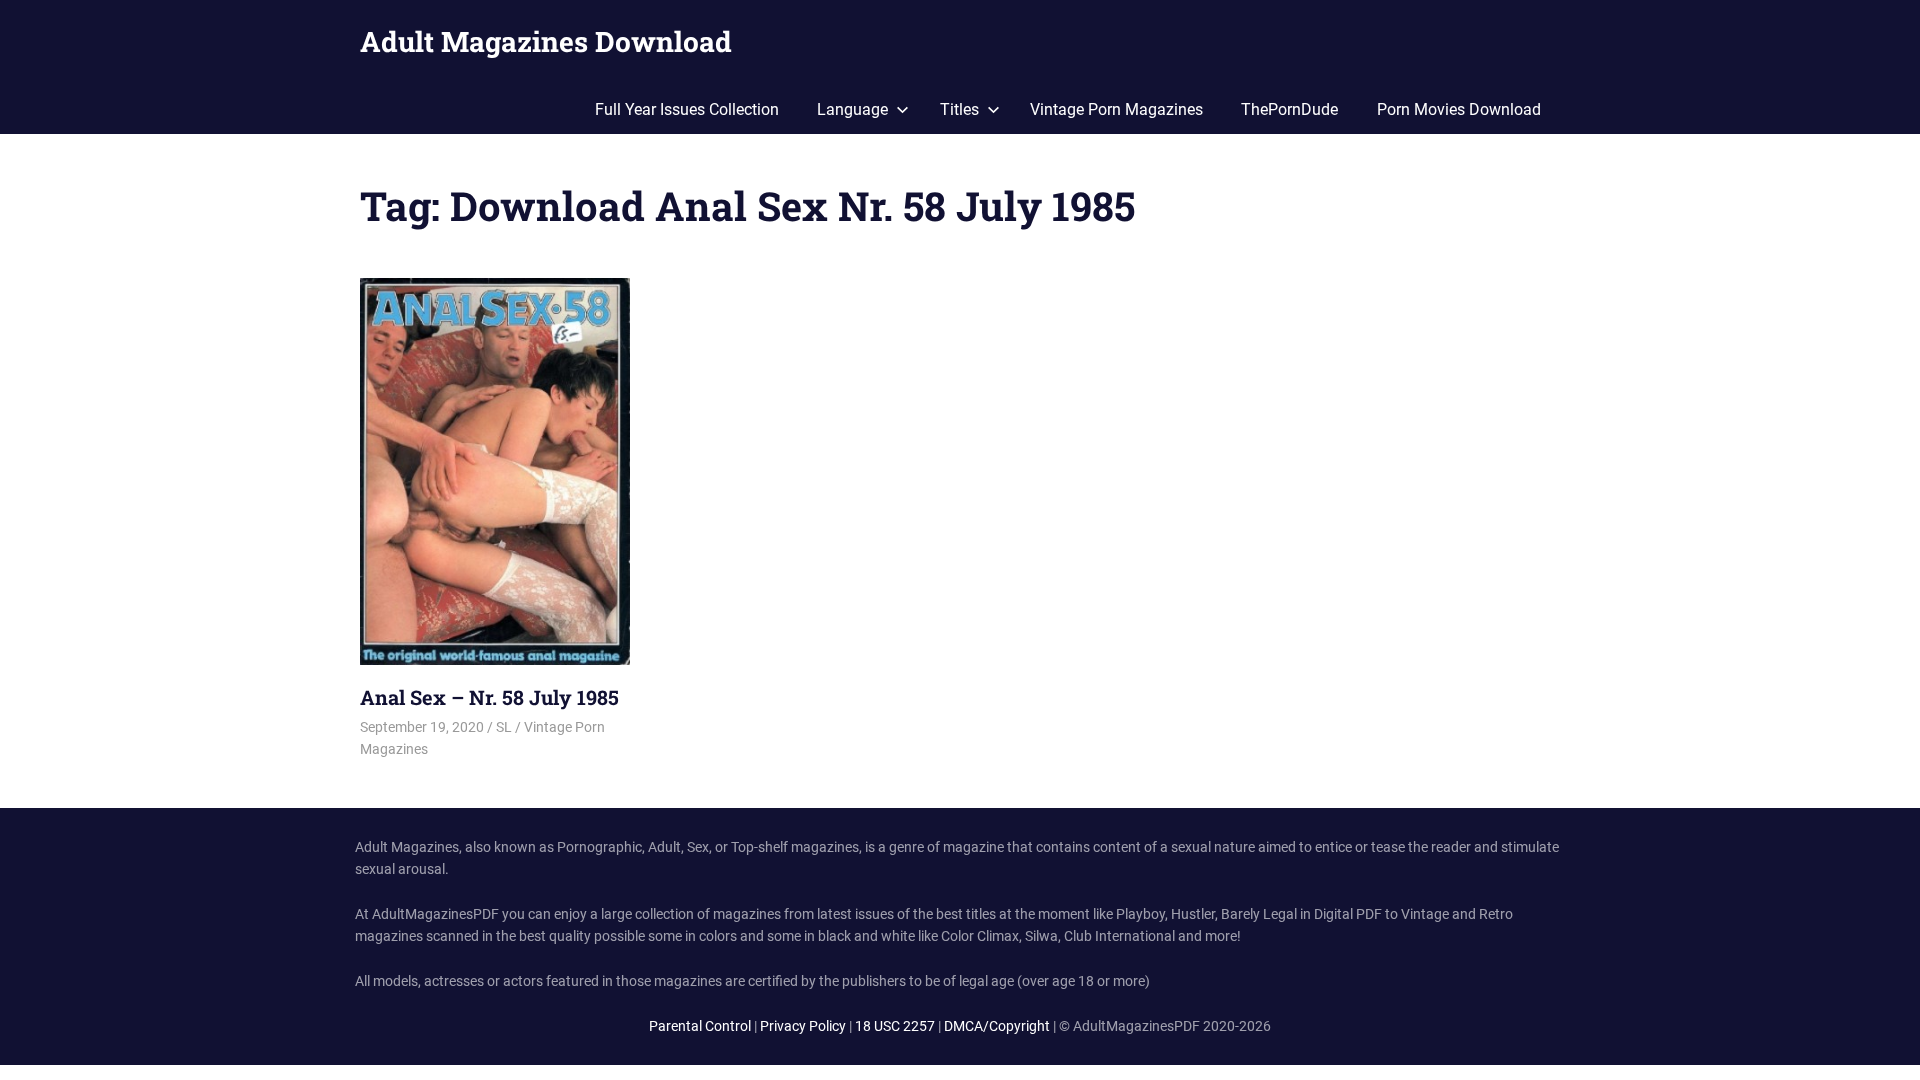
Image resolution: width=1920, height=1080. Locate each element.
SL (504, 727)
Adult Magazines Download (546, 41)
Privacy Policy (803, 1026)
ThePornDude (1289, 109)
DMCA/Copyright (997, 1026)
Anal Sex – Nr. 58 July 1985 (489, 697)
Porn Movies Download (1459, 109)
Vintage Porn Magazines (1116, 109)
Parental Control (700, 1026)
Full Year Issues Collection (687, 109)
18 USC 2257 (895, 1026)
